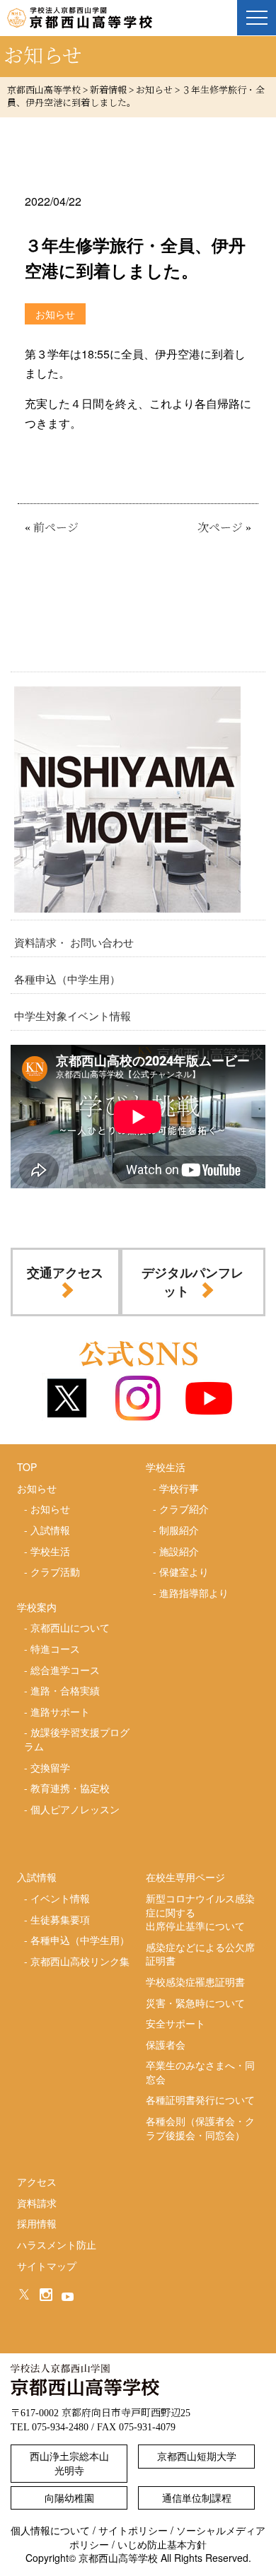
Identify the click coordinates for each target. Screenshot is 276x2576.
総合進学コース (65, 1670)
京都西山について (70, 1627)
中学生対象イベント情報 (73, 1015)
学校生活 (50, 1551)
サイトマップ (47, 2266)
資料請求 (37, 2203)
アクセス (37, 2182)
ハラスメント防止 (57, 2244)
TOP (27, 1467)
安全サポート (176, 2023)
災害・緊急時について (195, 2003)
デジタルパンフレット (192, 1281)
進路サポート (60, 1711)
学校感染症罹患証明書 (195, 1981)
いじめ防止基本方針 (162, 2544)
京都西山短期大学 (197, 2456)
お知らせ (50, 1509)
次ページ (220, 528)
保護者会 (166, 2044)
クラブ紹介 (184, 1509)
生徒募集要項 (60, 1919)
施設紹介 (179, 1551)
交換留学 (50, 1767)
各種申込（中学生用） (67, 979)
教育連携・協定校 (70, 1788)
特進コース (55, 1649)
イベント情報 (60, 1898)
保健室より (184, 1571)
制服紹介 (179, 1530)
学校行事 (179, 1488)
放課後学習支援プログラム (77, 1739)
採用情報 (37, 2223)
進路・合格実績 (65, 1690)
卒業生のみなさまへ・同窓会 (200, 2072)
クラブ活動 (55, 1571)
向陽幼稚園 (69, 2498)
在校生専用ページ (185, 1877)
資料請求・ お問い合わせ (74, 942)
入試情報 (50, 1530)
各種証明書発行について (200, 2100)
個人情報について (50, 2530)
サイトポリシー (133, 2530)
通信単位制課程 (197, 2498)
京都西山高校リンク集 (80, 1961)
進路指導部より (194, 1593)
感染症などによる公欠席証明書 (200, 1954)
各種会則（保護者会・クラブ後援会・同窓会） (200, 2128)
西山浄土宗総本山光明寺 (69, 2463)
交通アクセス (65, 1272)
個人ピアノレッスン (75, 1809)
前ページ (56, 528)
